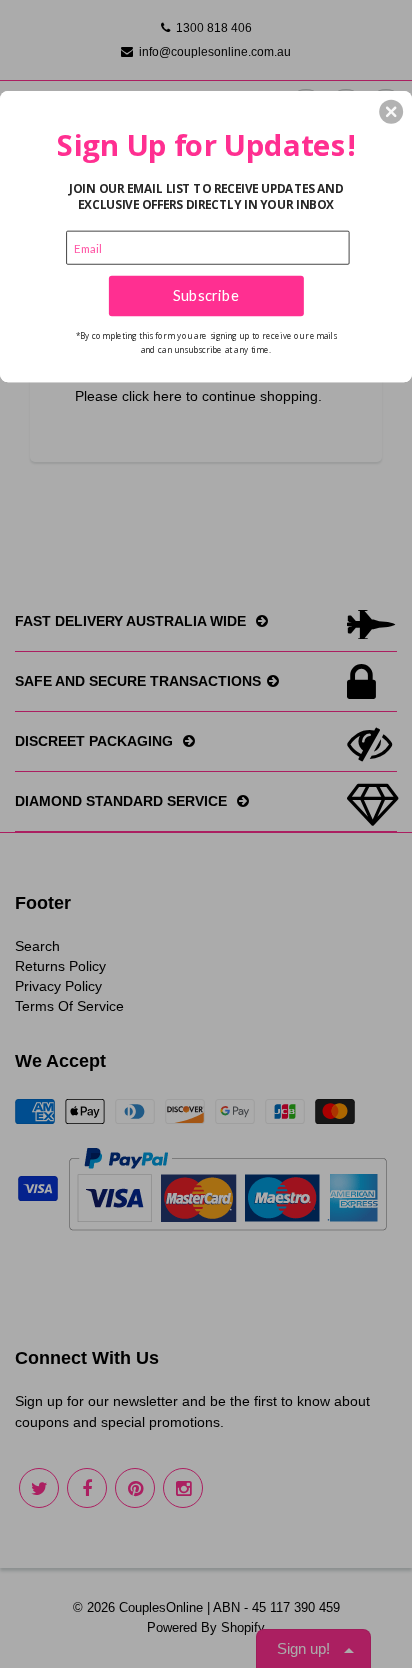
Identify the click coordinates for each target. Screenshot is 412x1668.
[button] (391, 111)
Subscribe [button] (206, 295)
